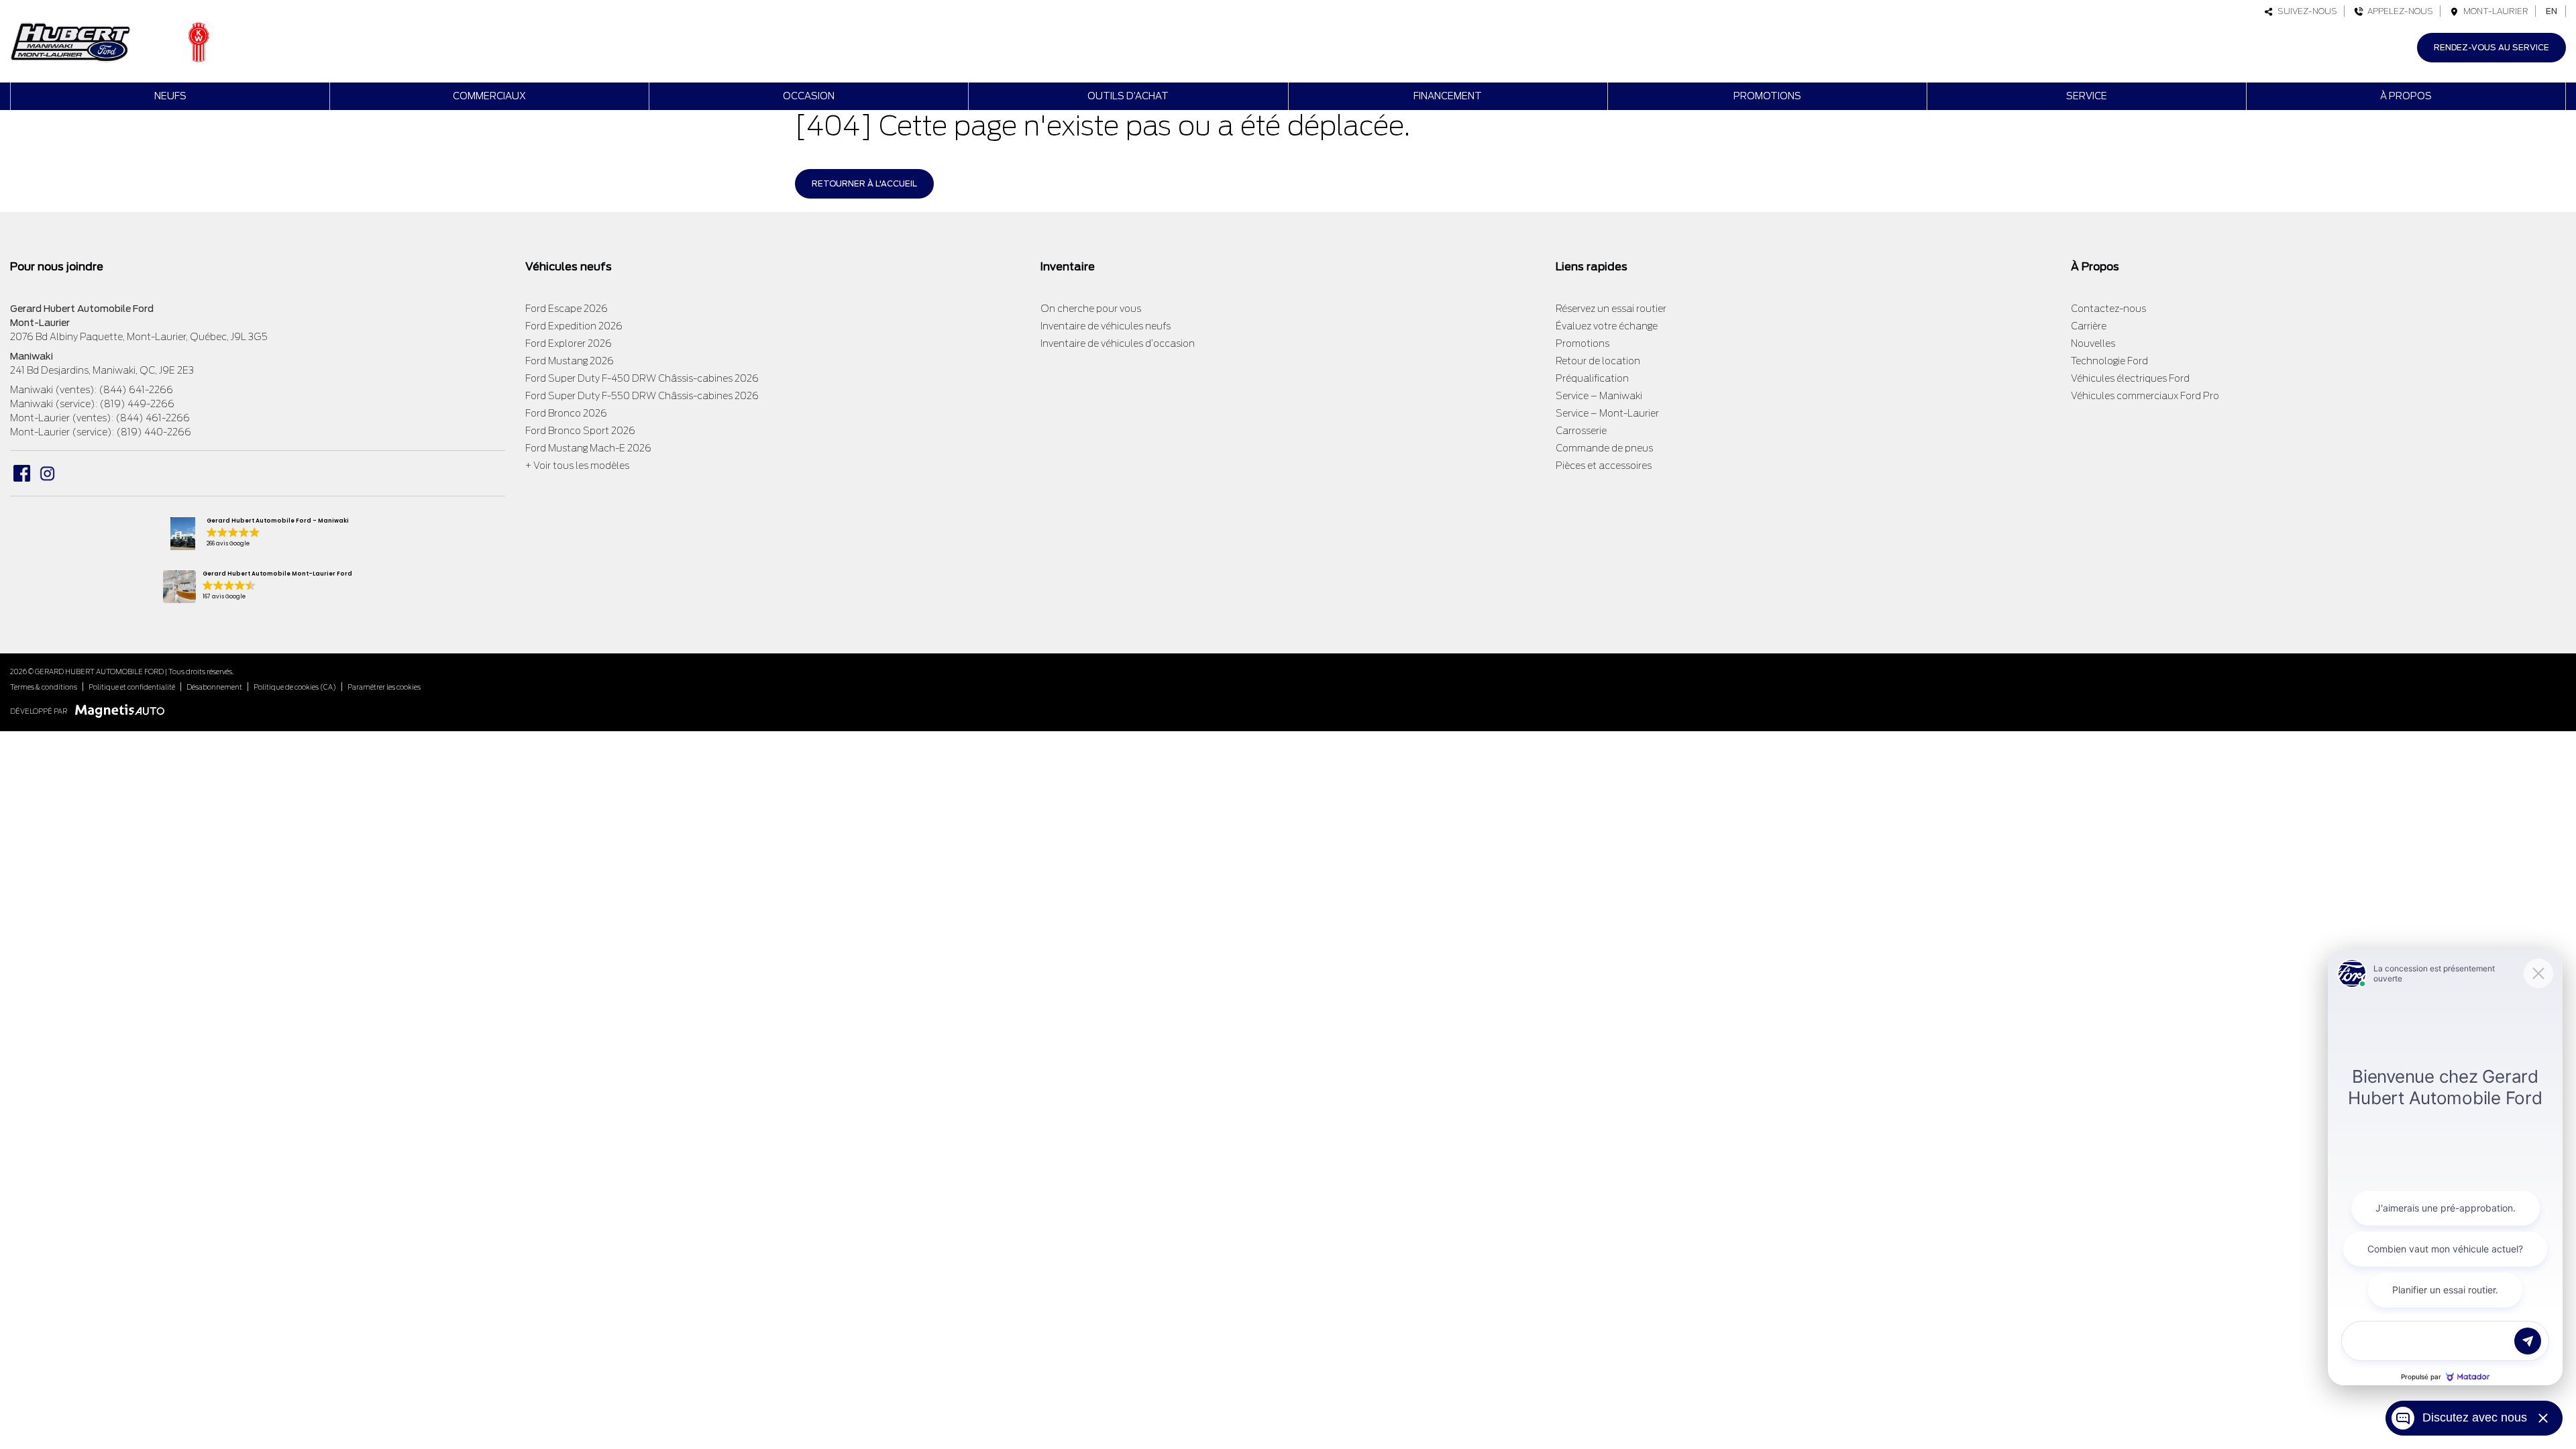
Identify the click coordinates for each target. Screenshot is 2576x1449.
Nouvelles (2093, 343)
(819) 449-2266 (137, 404)
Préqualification (1592, 378)
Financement (1448, 96)
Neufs (170, 96)
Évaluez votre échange (1607, 326)
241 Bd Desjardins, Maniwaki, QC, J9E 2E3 (102, 370)
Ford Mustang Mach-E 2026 (588, 448)
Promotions (1767, 96)
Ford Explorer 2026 (569, 343)
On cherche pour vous (1091, 309)
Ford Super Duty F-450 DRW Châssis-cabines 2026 (642, 378)
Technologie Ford (2109, 361)
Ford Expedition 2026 (574, 326)
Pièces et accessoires (1604, 466)
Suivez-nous (2305, 11)
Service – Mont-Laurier (1607, 413)
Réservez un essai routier (1611, 309)
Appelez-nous (2398, 11)
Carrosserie (1581, 431)
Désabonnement (214, 687)
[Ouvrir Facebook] (22, 473)
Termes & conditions (44, 687)
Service (2087, 96)
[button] (257, 534)
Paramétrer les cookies (384, 687)
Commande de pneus (1604, 448)
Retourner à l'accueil (864, 183)
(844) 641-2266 (136, 390)
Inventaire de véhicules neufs (1106, 326)
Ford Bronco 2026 (566, 413)
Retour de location (1598, 361)
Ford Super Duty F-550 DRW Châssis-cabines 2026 (642, 396)
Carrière (2089, 326)
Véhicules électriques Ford (2130, 378)
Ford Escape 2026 (567, 309)
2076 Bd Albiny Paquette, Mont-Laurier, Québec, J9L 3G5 (139, 337)
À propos (2406, 96)
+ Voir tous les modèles (577, 466)
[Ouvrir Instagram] (47, 473)
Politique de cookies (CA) (295, 687)
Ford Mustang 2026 (570, 361)
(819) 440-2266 (154, 432)
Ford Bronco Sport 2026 (580, 431)
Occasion (809, 96)
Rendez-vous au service (2491, 47)
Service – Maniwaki (1599, 396)
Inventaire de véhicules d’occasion (1118, 343)
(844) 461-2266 (153, 418)
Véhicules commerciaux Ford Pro (2145, 396)
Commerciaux (489, 96)
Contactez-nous (2108, 309)
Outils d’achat (1128, 96)
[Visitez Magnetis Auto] (123, 711)
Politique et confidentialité (132, 687)
